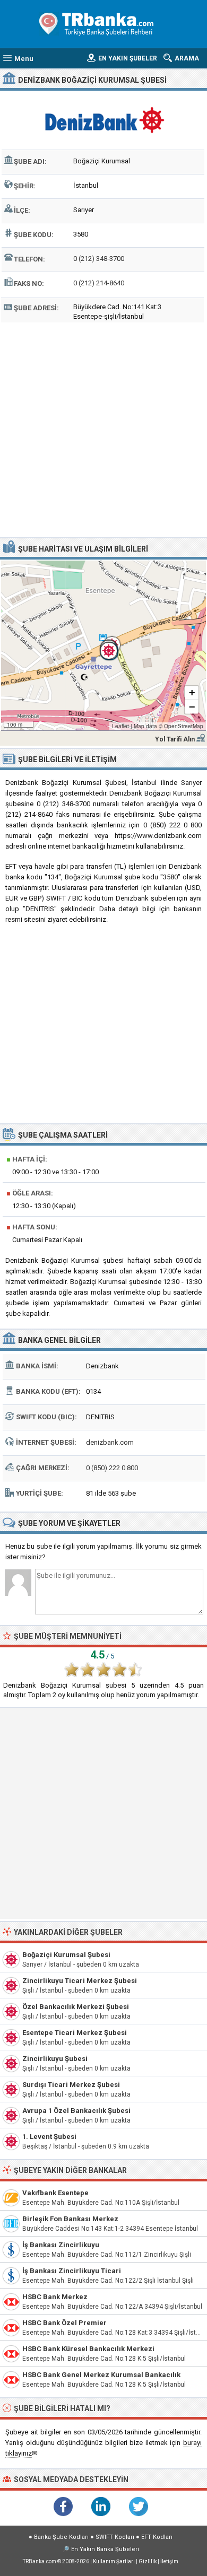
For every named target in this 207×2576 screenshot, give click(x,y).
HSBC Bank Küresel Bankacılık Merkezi (88, 2349)
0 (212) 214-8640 (99, 283)
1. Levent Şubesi (49, 2137)
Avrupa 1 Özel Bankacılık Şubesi (76, 2111)
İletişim (169, 2561)
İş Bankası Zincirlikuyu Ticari (72, 2271)
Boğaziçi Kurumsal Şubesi (66, 1955)
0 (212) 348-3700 (99, 259)
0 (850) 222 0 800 (112, 1468)
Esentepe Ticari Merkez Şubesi (75, 2033)
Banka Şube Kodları (61, 2537)
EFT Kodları (157, 2537)
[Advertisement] (103, 429)
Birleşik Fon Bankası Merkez (70, 2219)
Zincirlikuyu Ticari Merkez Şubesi (80, 1981)
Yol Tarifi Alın (175, 739)
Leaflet (120, 726)
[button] (103, 645)
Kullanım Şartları (114, 2561)
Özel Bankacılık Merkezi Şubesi (76, 2007)
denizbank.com (110, 1442)
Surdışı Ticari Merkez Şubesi (71, 2085)
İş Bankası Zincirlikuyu (61, 2245)
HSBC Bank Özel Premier (64, 2323)
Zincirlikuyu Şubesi (55, 2059)
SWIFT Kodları (115, 2537)
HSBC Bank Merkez (55, 2297)
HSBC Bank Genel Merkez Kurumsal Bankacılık (101, 2375)
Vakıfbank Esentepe (55, 2193)
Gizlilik (148, 2561)
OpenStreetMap (184, 726)
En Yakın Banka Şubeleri (105, 2549)
